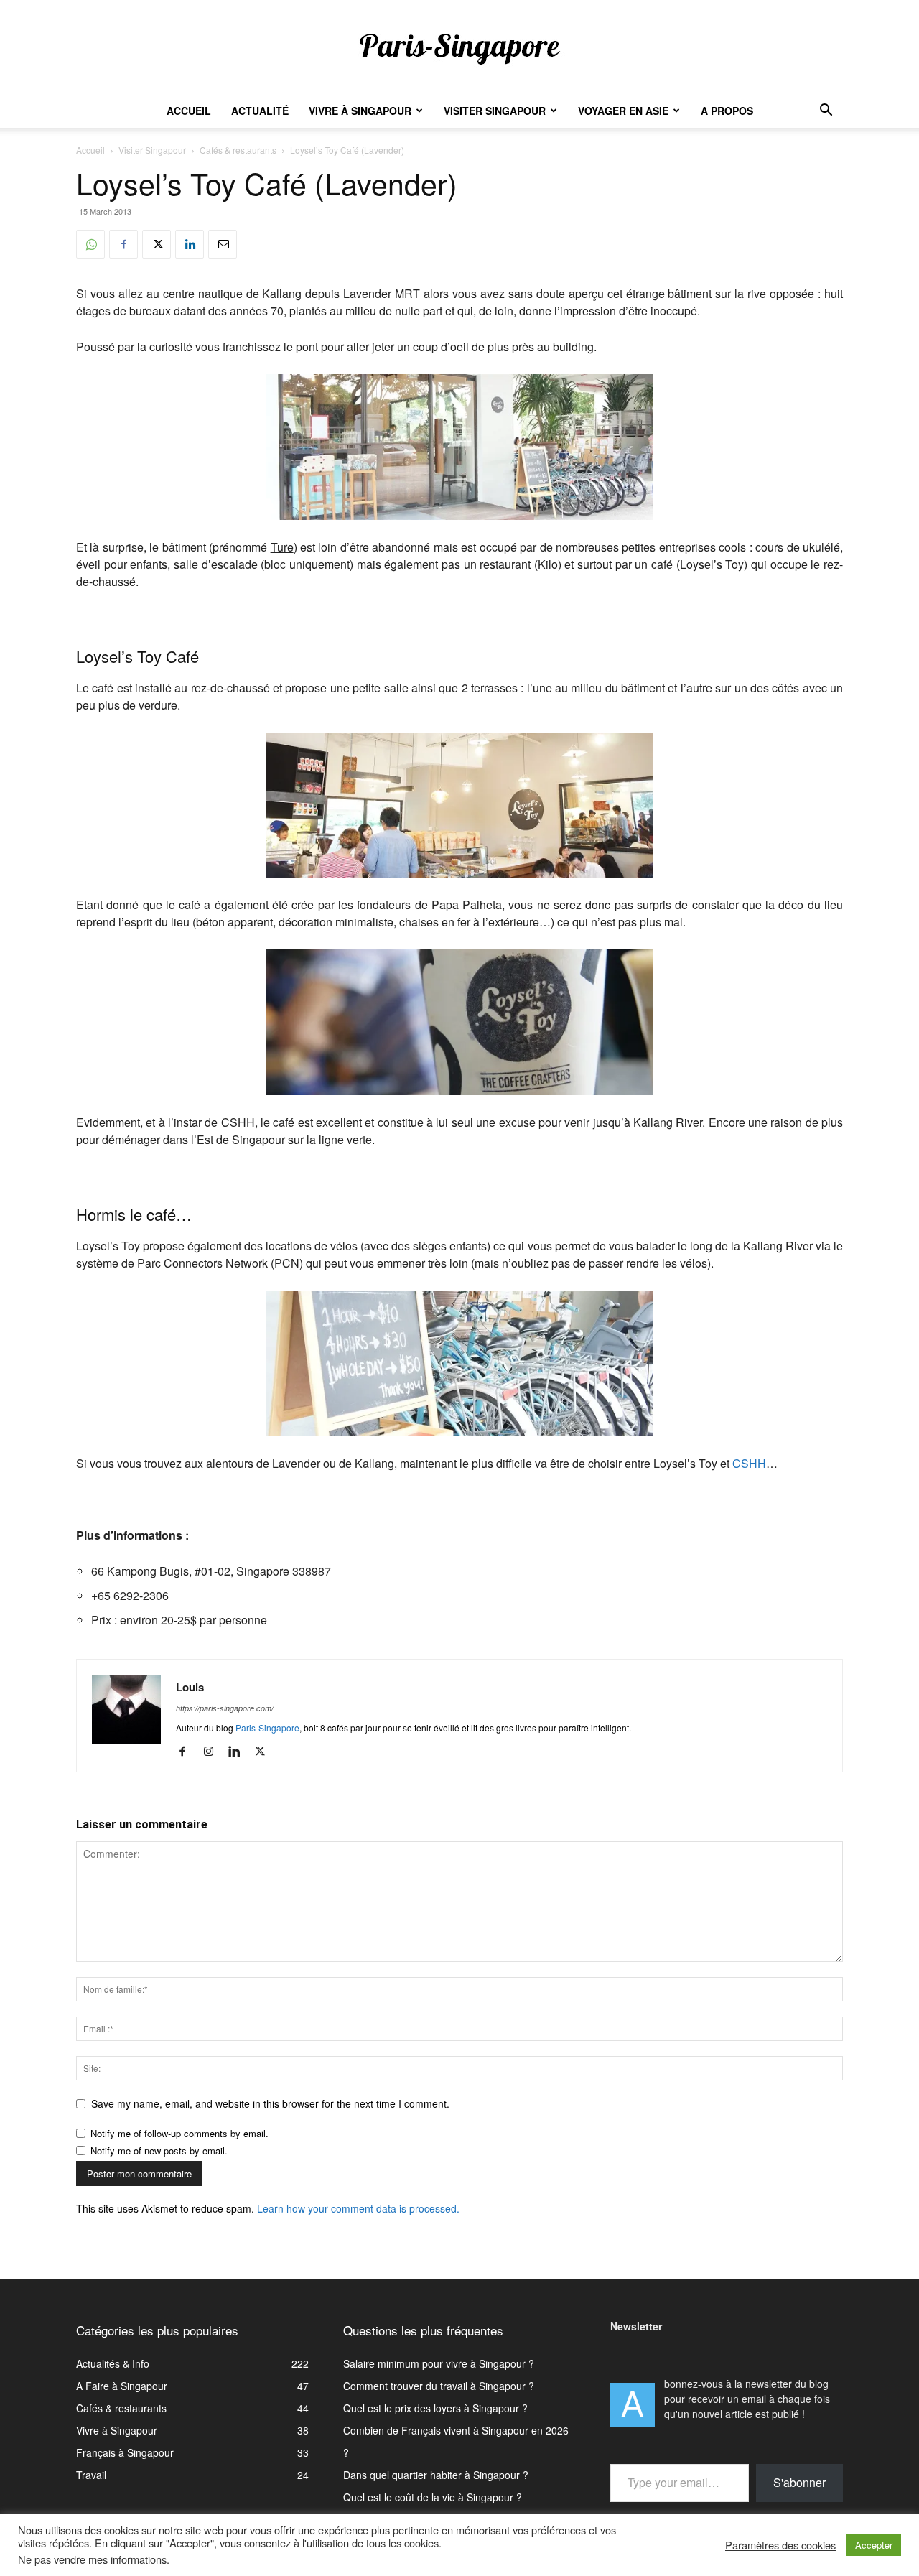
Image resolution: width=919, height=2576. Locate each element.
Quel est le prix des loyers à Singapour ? (435, 2408)
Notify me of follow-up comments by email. (179, 2133)
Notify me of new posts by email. (159, 2150)
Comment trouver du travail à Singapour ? (439, 2386)
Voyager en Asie (623, 111)
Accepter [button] (874, 2545)
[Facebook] (123, 244)
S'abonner (799, 2482)
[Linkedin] (190, 244)
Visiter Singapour (495, 111)
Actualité (260, 111)
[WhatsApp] (90, 244)
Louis (190, 1687)
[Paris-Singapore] (459, 48)
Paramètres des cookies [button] (780, 2545)
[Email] (223, 244)
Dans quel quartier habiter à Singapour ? (436, 2475)
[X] (157, 244)
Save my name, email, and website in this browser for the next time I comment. (270, 2103)
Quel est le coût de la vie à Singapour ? (433, 2497)
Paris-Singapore (267, 1728)
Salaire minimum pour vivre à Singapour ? (439, 2363)
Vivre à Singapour (360, 111)
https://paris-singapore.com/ (225, 1708)
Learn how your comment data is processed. (358, 2208)
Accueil (189, 111)
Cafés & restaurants (238, 150)
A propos (727, 111)
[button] (826, 112)
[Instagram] (214, 1752)
